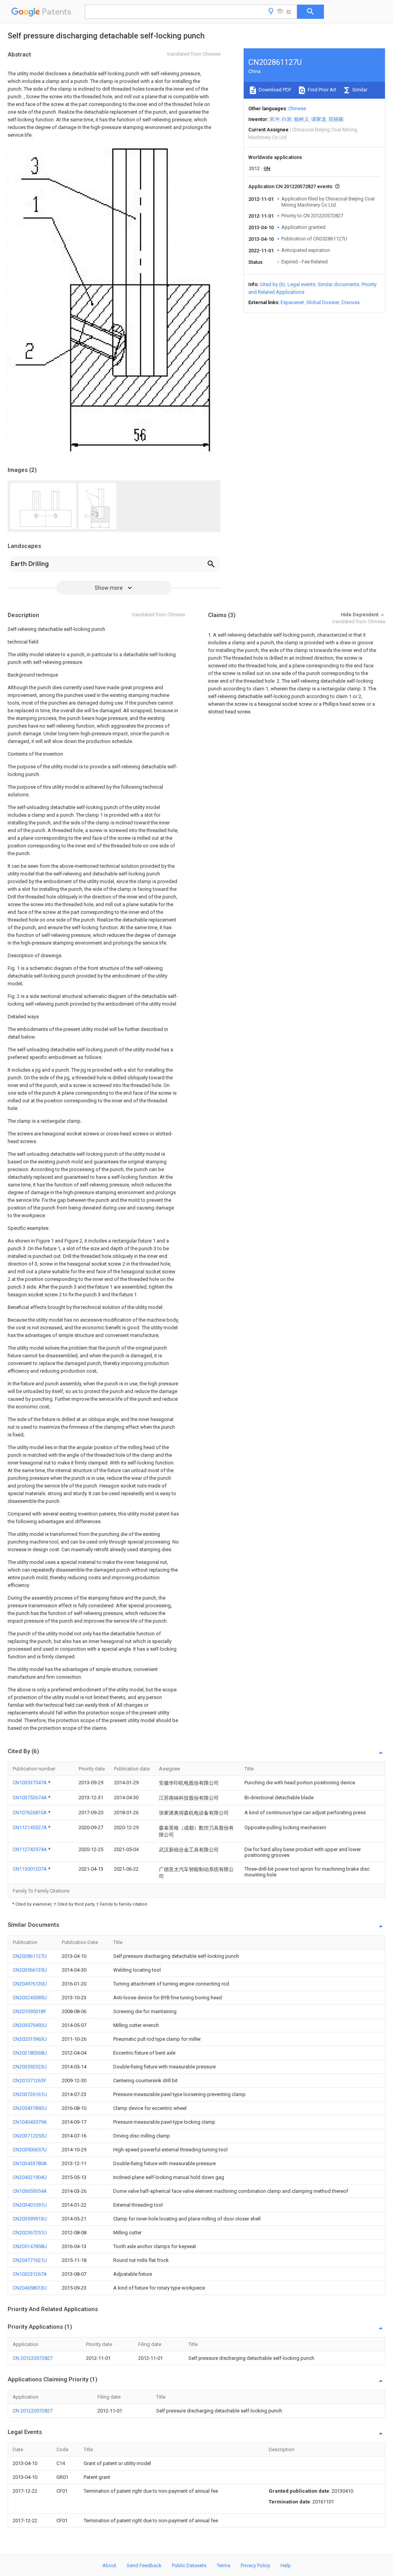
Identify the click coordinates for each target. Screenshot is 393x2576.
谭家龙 (319, 119)
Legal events (301, 284)
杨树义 (301, 119)
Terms (224, 2565)
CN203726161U (30, 2094)
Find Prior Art (321, 90)
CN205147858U (30, 2246)
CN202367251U (30, 2233)
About (109, 2565)
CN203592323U (30, 2067)
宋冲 (274, 119)
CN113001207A (30, 1869)
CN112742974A (30, 1849)
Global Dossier (323, 302)
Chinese (297, 108)
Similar (359, 90)
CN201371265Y (29, 2080)
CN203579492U (30, 2025)
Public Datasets (189, 2565)
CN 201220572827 (33, 2358)
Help (286, 2565)
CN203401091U (30, 2205)
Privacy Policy (255, 2565)
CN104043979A (30, 2122)
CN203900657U (30, 2150)
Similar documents (339, 284)
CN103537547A (30, 1783)
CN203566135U (30, 1970)
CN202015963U (30, 2039)
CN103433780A (30, 2163)
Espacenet (292, 302)
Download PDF (275, 90)
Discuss (351, 302)
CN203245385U (30, 1998)
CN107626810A (30, 1812)
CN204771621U (30, 2260)
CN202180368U (30, 2053)
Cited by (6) (272, 284)
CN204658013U (30, 2288)
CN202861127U (30, 1956)
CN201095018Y (29, 2011)
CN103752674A (30, 1798)
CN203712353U (30, 2136)
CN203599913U (30, 2219)
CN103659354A (30, 2191)
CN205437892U (30, 2108)
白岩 (287, 119)
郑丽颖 (336, 119)
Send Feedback (144, 2565)
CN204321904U (30, 2177)
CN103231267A (30, 2274)
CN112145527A (30, 1827)
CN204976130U (30, 1984)
